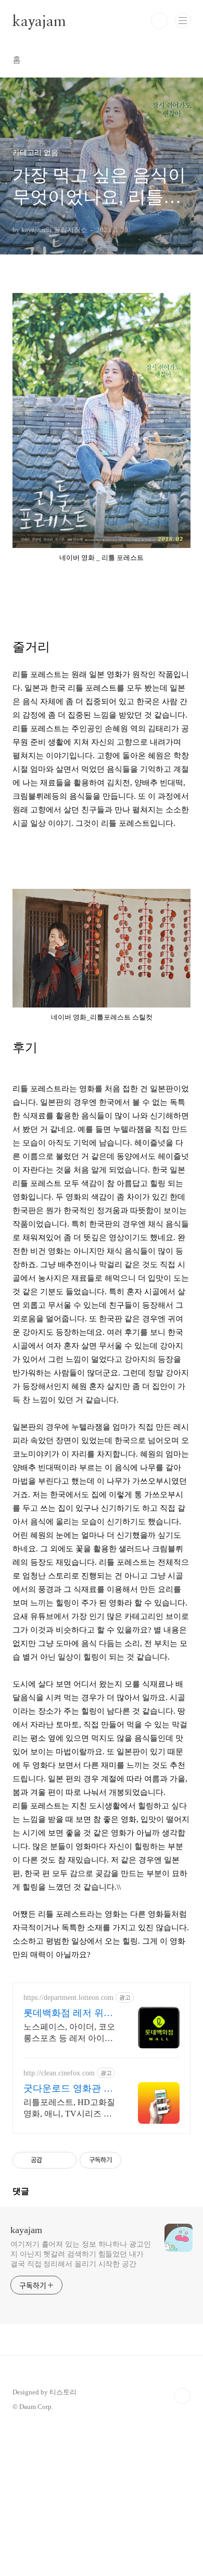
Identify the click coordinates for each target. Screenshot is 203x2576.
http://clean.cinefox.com (59, 2073)
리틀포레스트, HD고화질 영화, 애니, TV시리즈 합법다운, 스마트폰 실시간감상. (69, 2109)
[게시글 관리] (65, 2160)
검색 (159, 21)
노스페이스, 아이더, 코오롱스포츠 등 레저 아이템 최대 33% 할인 (69, 2033)
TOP (182, 2396)
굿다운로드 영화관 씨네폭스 (68, 2089)
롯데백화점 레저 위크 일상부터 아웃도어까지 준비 (68, 2013)
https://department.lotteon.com (68, 1998)
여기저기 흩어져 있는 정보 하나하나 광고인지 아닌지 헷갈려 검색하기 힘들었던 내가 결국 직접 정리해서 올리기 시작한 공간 (81, 2254)
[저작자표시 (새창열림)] (126, 2160)
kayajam (39, 21)
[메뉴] (183, 20)
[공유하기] (52, 2160)
